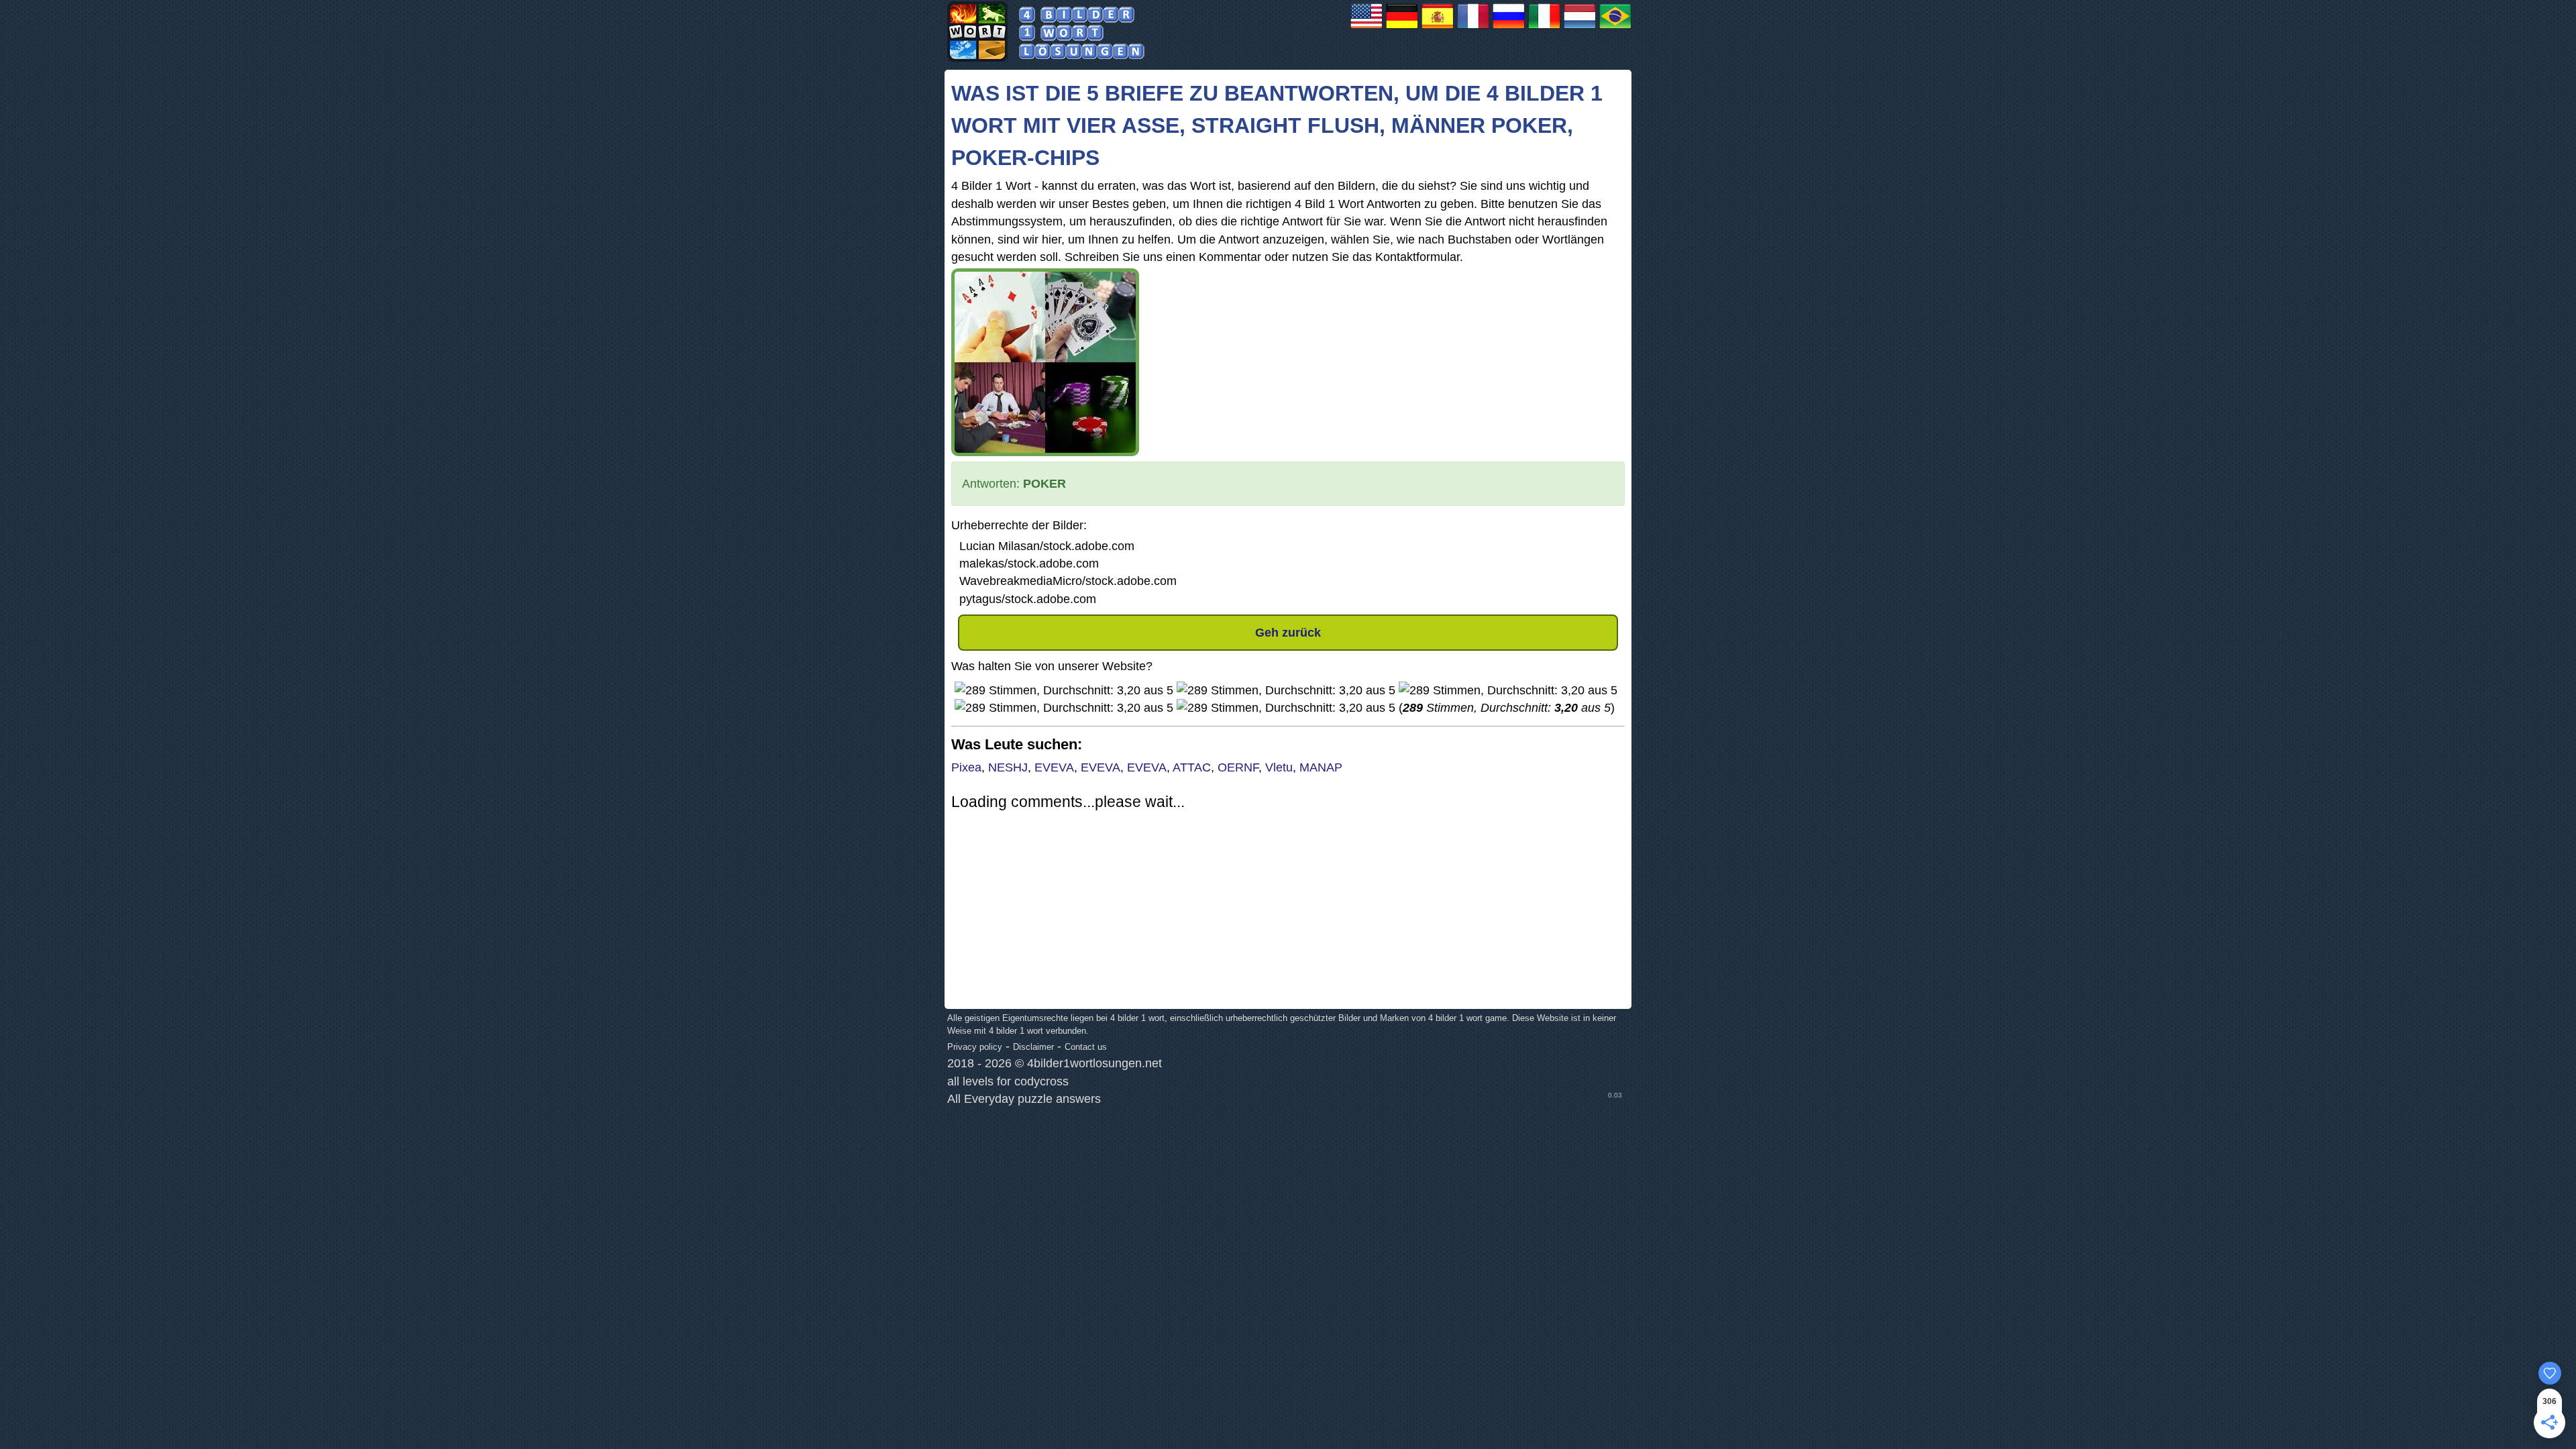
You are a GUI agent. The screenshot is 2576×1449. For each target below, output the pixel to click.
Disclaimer (1033, 1047)
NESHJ (1008, 767)
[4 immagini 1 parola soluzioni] (1544, 28)
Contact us (1086, 1047)
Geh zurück (1288, 633)
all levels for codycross (1008, 1081)
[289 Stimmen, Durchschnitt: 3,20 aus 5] (1064, 690)
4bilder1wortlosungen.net (1094, 1063)
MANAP (1321, 767)
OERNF (1238, 767)
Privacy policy (975, 1047)
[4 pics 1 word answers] (1366, 28)
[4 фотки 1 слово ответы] (1509, 28)
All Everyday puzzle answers (1024, 1099)
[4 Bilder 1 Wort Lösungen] (1402, 28)
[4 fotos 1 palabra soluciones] (1438, 28)
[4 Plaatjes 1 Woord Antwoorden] (1580, 28)
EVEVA (1054, 767)
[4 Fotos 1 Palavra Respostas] (1615, 28)
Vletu (1279, 767)
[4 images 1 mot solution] (1473, 28)
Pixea (966, 767)
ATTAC (1192, 767)
